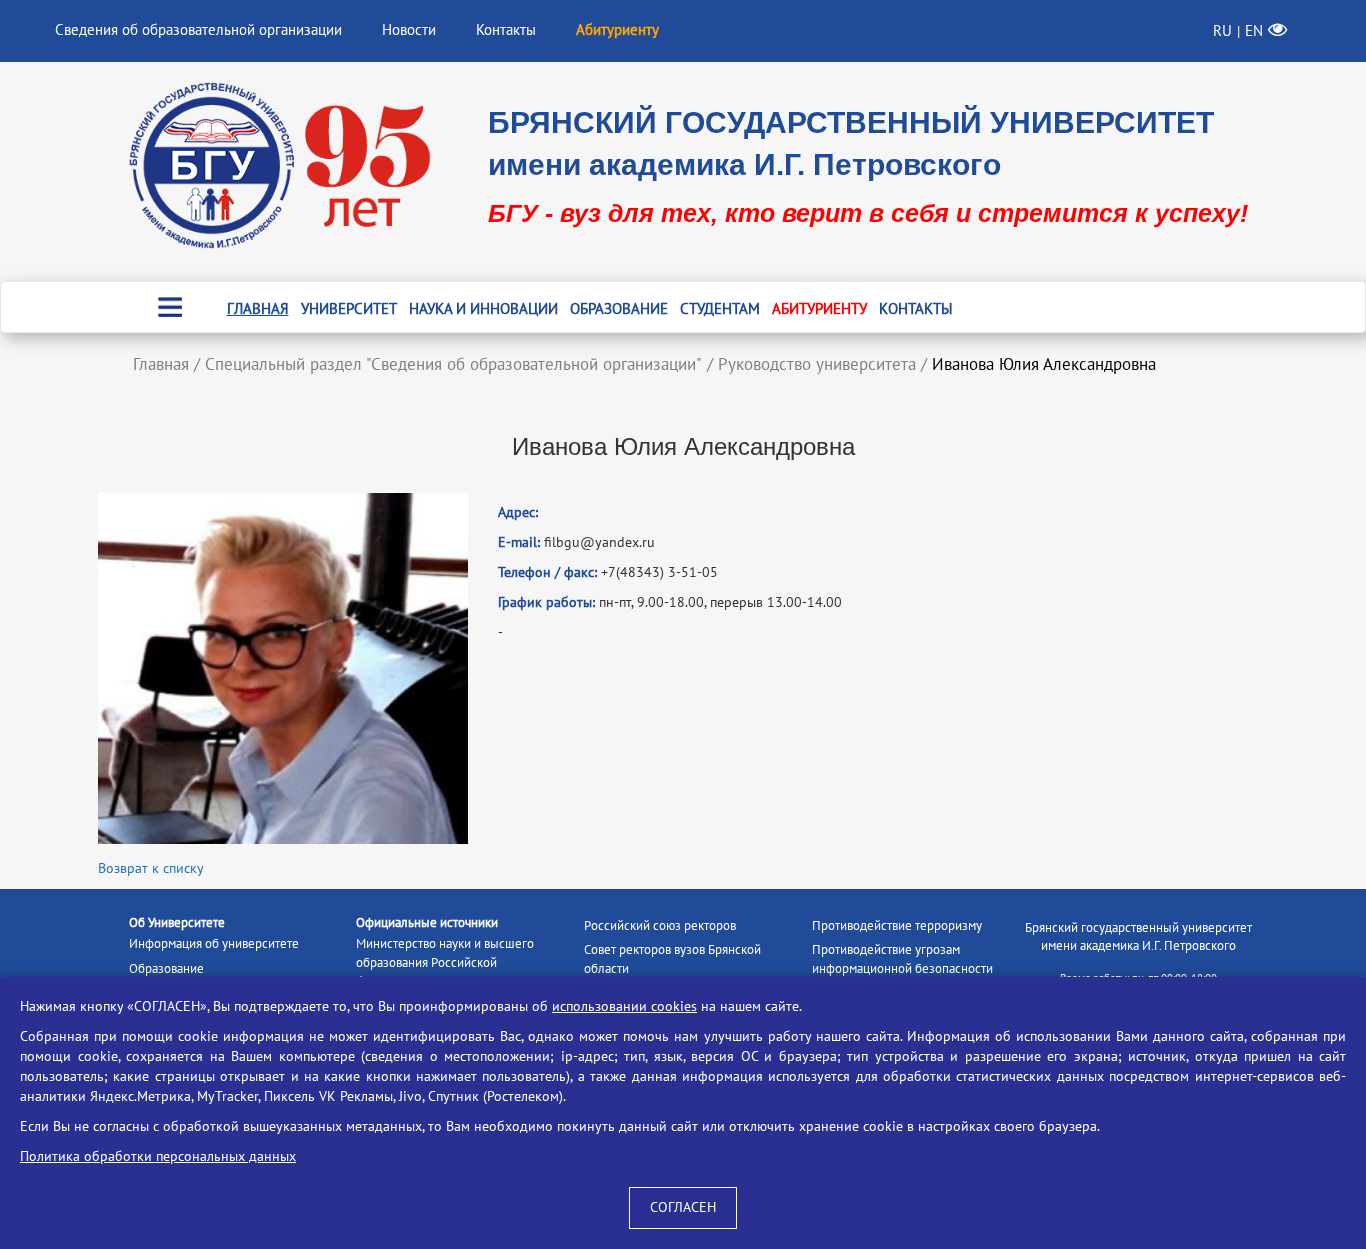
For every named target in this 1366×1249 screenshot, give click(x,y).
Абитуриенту (819, 309)
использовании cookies (624, 1006)
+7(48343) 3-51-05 (659, 572)
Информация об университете (214, 944)
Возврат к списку (151, 868)
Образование (619, 309)
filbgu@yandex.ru (599, 542)
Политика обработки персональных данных (158, 1156)
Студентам (720, 309)
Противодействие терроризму (897, 926)
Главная (258, 309)
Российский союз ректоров (660, 926)
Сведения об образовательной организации (198, 30)
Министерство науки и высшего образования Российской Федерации (445, 962)
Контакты (506, 30)
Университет (349, 309)
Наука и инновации (483, 309)
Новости (409, 30)
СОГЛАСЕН (683, 1207)
